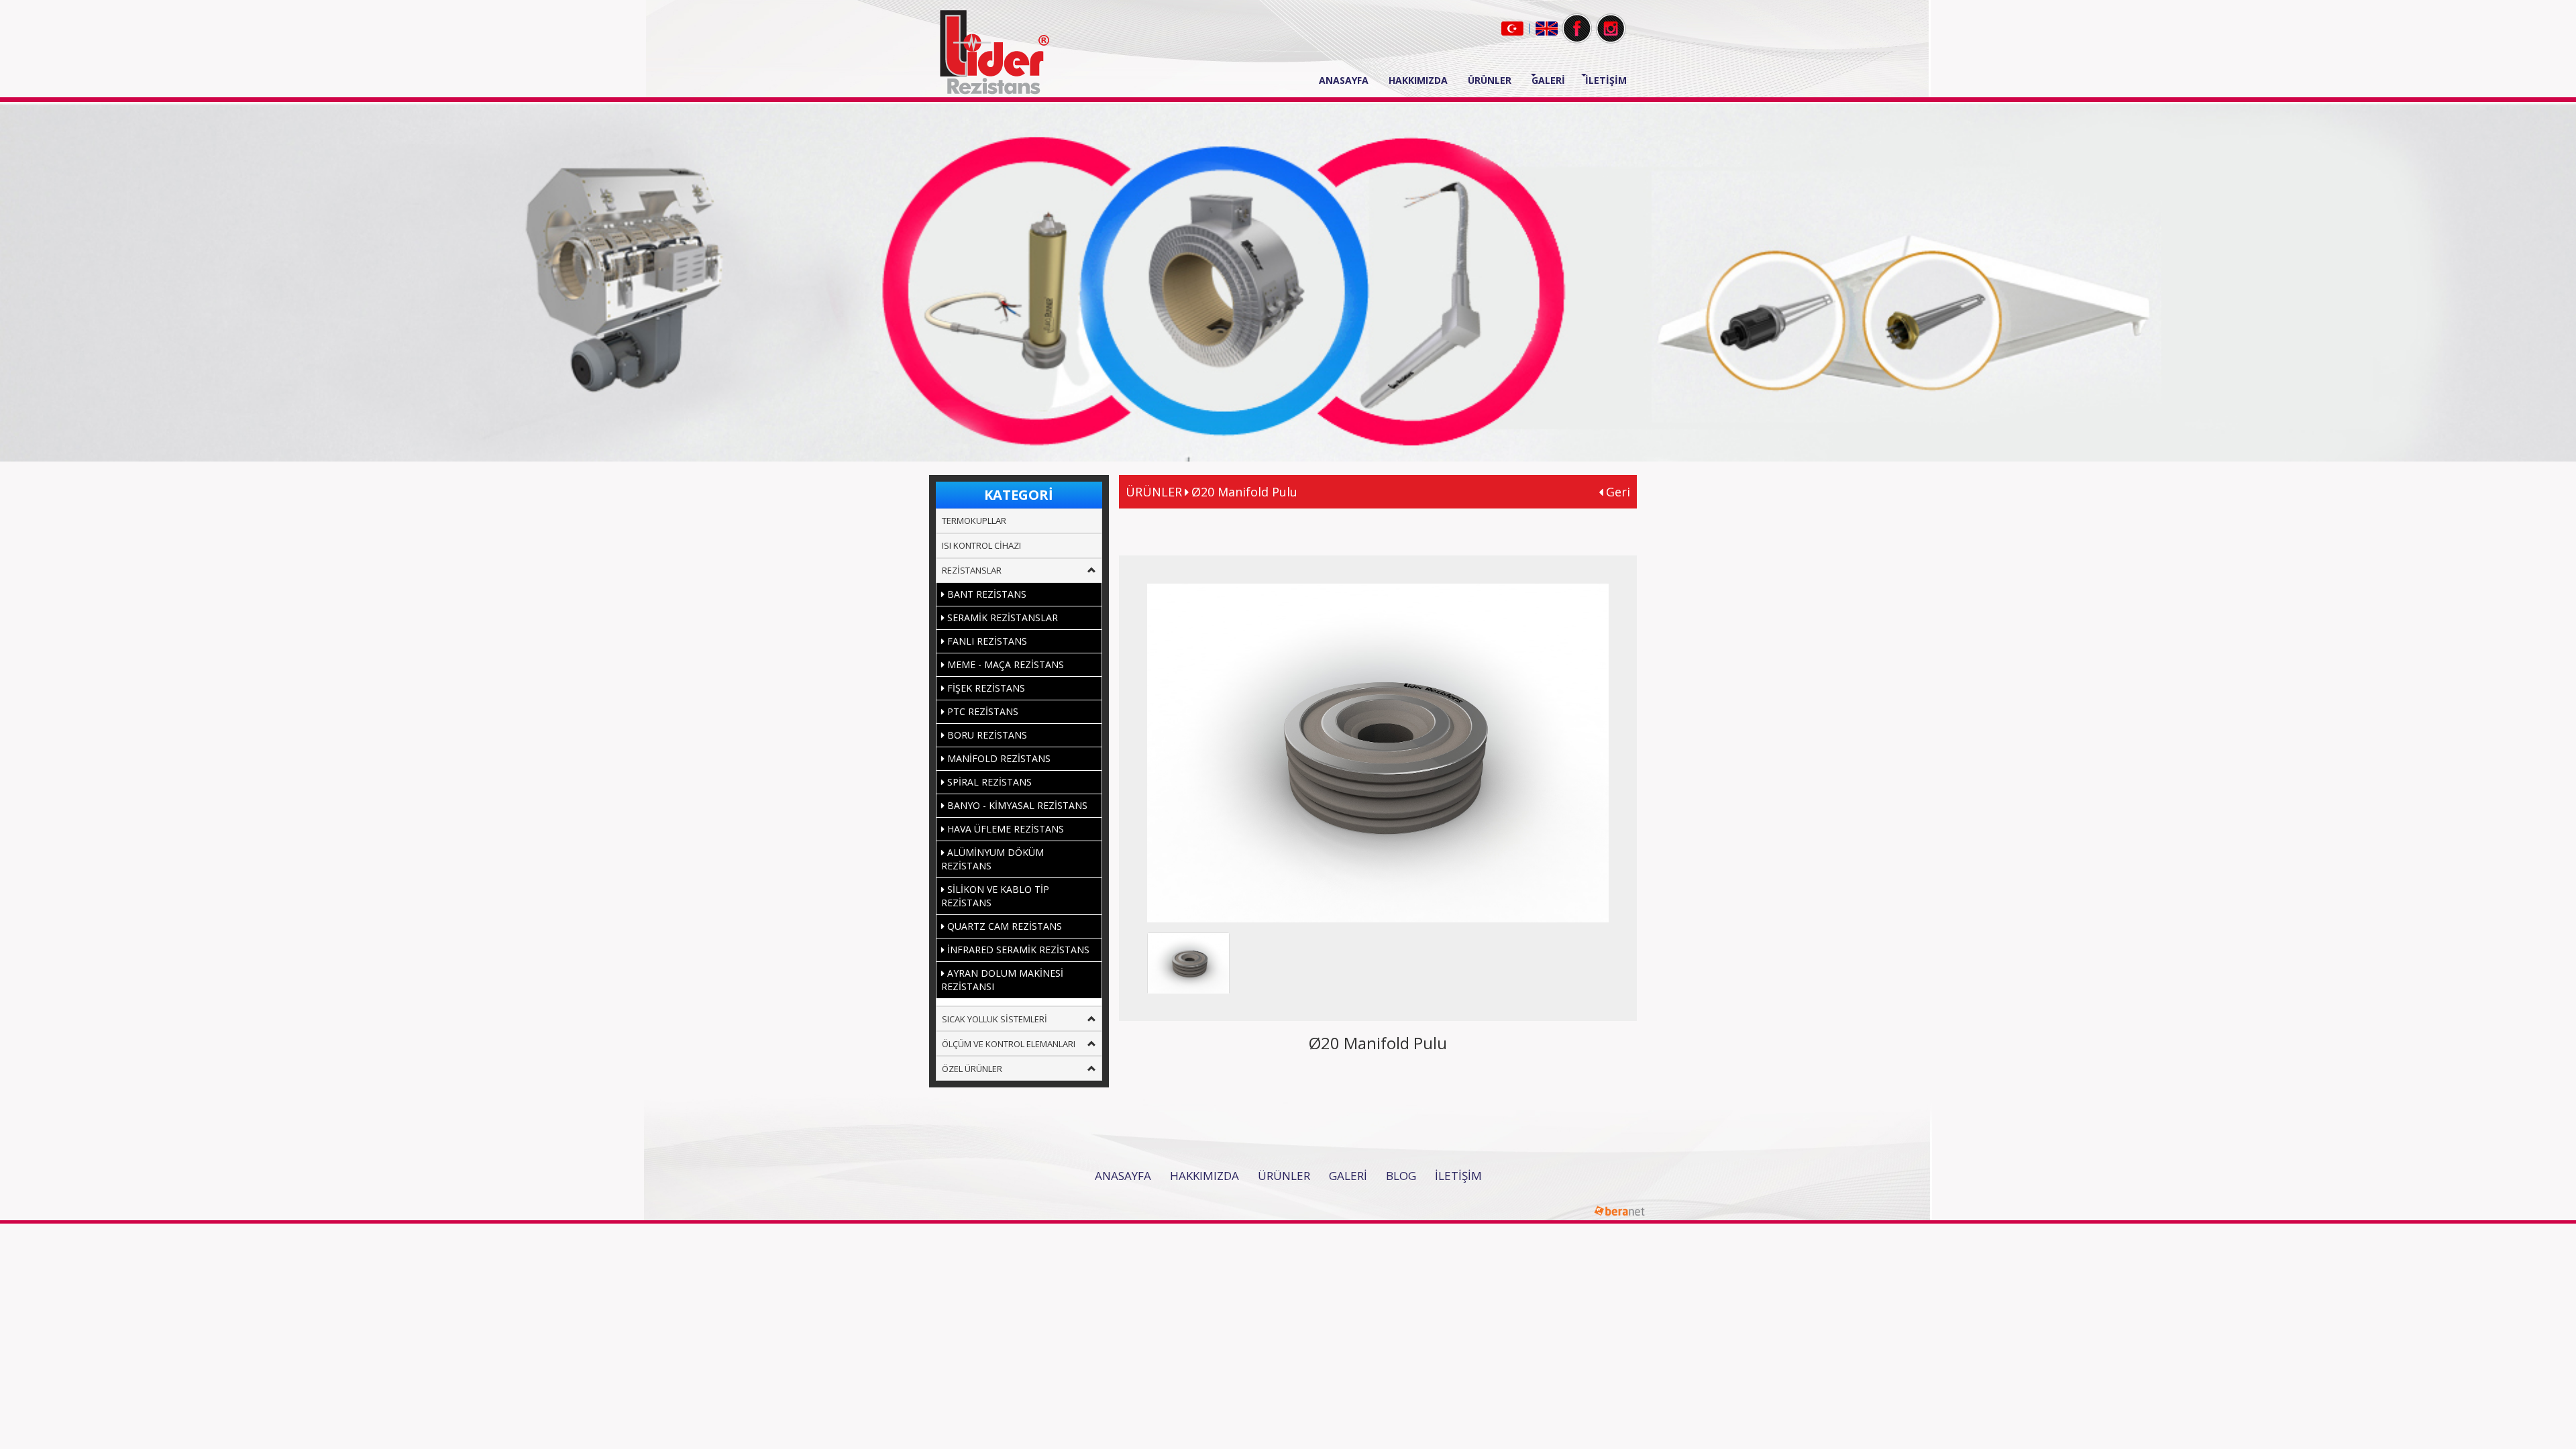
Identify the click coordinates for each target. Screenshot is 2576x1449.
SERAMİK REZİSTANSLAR (1001, 618)
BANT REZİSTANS (985, 594)
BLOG (1401, 1176)
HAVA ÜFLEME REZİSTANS (1004, 829)
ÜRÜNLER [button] (1490, 80)
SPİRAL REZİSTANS (988, 782)
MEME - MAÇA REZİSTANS (1004, 664)
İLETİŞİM (1606, 80)
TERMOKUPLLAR (974, 521)
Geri (1616, 492)
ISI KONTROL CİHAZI (981, 545)
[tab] (1019, 521)
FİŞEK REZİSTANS (985, 688)
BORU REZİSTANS (986, 735)
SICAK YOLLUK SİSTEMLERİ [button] (995, 1019)
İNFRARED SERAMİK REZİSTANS (1017, 950)
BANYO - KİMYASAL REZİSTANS (1016, 805)
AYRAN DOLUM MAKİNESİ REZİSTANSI (1002, 980)
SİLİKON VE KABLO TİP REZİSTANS (995, 896)
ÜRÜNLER (1284, 1176)
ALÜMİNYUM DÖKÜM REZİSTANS (992, 859)
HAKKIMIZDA (1418, 80)
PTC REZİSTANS (981, 711)
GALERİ (1348, 1176)
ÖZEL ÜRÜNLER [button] (972, 1069)
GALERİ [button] (1548, 80)
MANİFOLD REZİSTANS (998, 758)
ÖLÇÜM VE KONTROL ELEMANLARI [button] (1009, 1044)
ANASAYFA (1349, 80)
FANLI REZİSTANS (986, 641)
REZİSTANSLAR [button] (972, 570)
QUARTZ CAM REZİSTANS (1003, 926)
